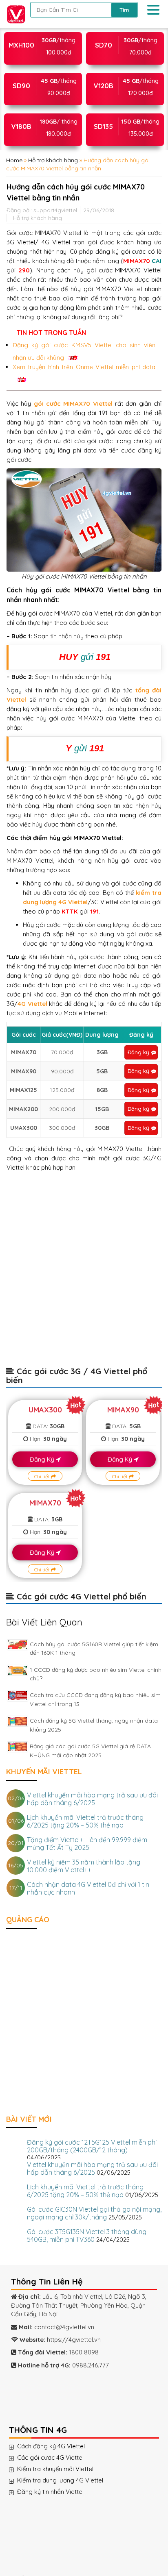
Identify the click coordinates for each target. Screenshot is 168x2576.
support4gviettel (55, 210)
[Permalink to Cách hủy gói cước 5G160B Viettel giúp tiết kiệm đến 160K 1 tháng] (18, 1645)
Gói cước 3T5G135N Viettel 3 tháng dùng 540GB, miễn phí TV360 (87, 2236)
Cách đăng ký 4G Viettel (54, 2446)
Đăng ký (138, 1052)
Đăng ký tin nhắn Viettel (54, 2492)
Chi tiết (43, 1476)
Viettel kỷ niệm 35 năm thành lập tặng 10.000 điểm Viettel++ (84, 1866)
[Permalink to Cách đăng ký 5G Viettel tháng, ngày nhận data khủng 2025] (18, 1721)
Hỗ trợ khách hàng (53, 160)
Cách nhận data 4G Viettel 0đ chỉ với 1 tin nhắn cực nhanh (88, 1888)
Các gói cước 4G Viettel (54, 2458)
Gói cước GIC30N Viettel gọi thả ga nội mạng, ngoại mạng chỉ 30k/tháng (94, 2213)
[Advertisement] (84, 1273)
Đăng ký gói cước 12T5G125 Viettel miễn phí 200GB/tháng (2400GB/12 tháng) (92, 2146)
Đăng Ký (43, 1459)
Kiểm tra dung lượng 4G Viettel (63, 2480)
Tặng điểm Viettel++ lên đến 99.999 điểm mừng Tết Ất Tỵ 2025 (87, 1844)
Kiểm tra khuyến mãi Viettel (59, 2469)
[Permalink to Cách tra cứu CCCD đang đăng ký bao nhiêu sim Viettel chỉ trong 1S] (18, 1696)
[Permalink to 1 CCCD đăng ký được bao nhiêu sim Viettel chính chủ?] (18, 1670)
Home (14, 160)
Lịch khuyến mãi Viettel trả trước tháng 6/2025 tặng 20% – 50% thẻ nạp (85, 1821)
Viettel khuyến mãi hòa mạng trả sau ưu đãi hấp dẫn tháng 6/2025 (92, 1799)
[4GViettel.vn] (14, 13)
